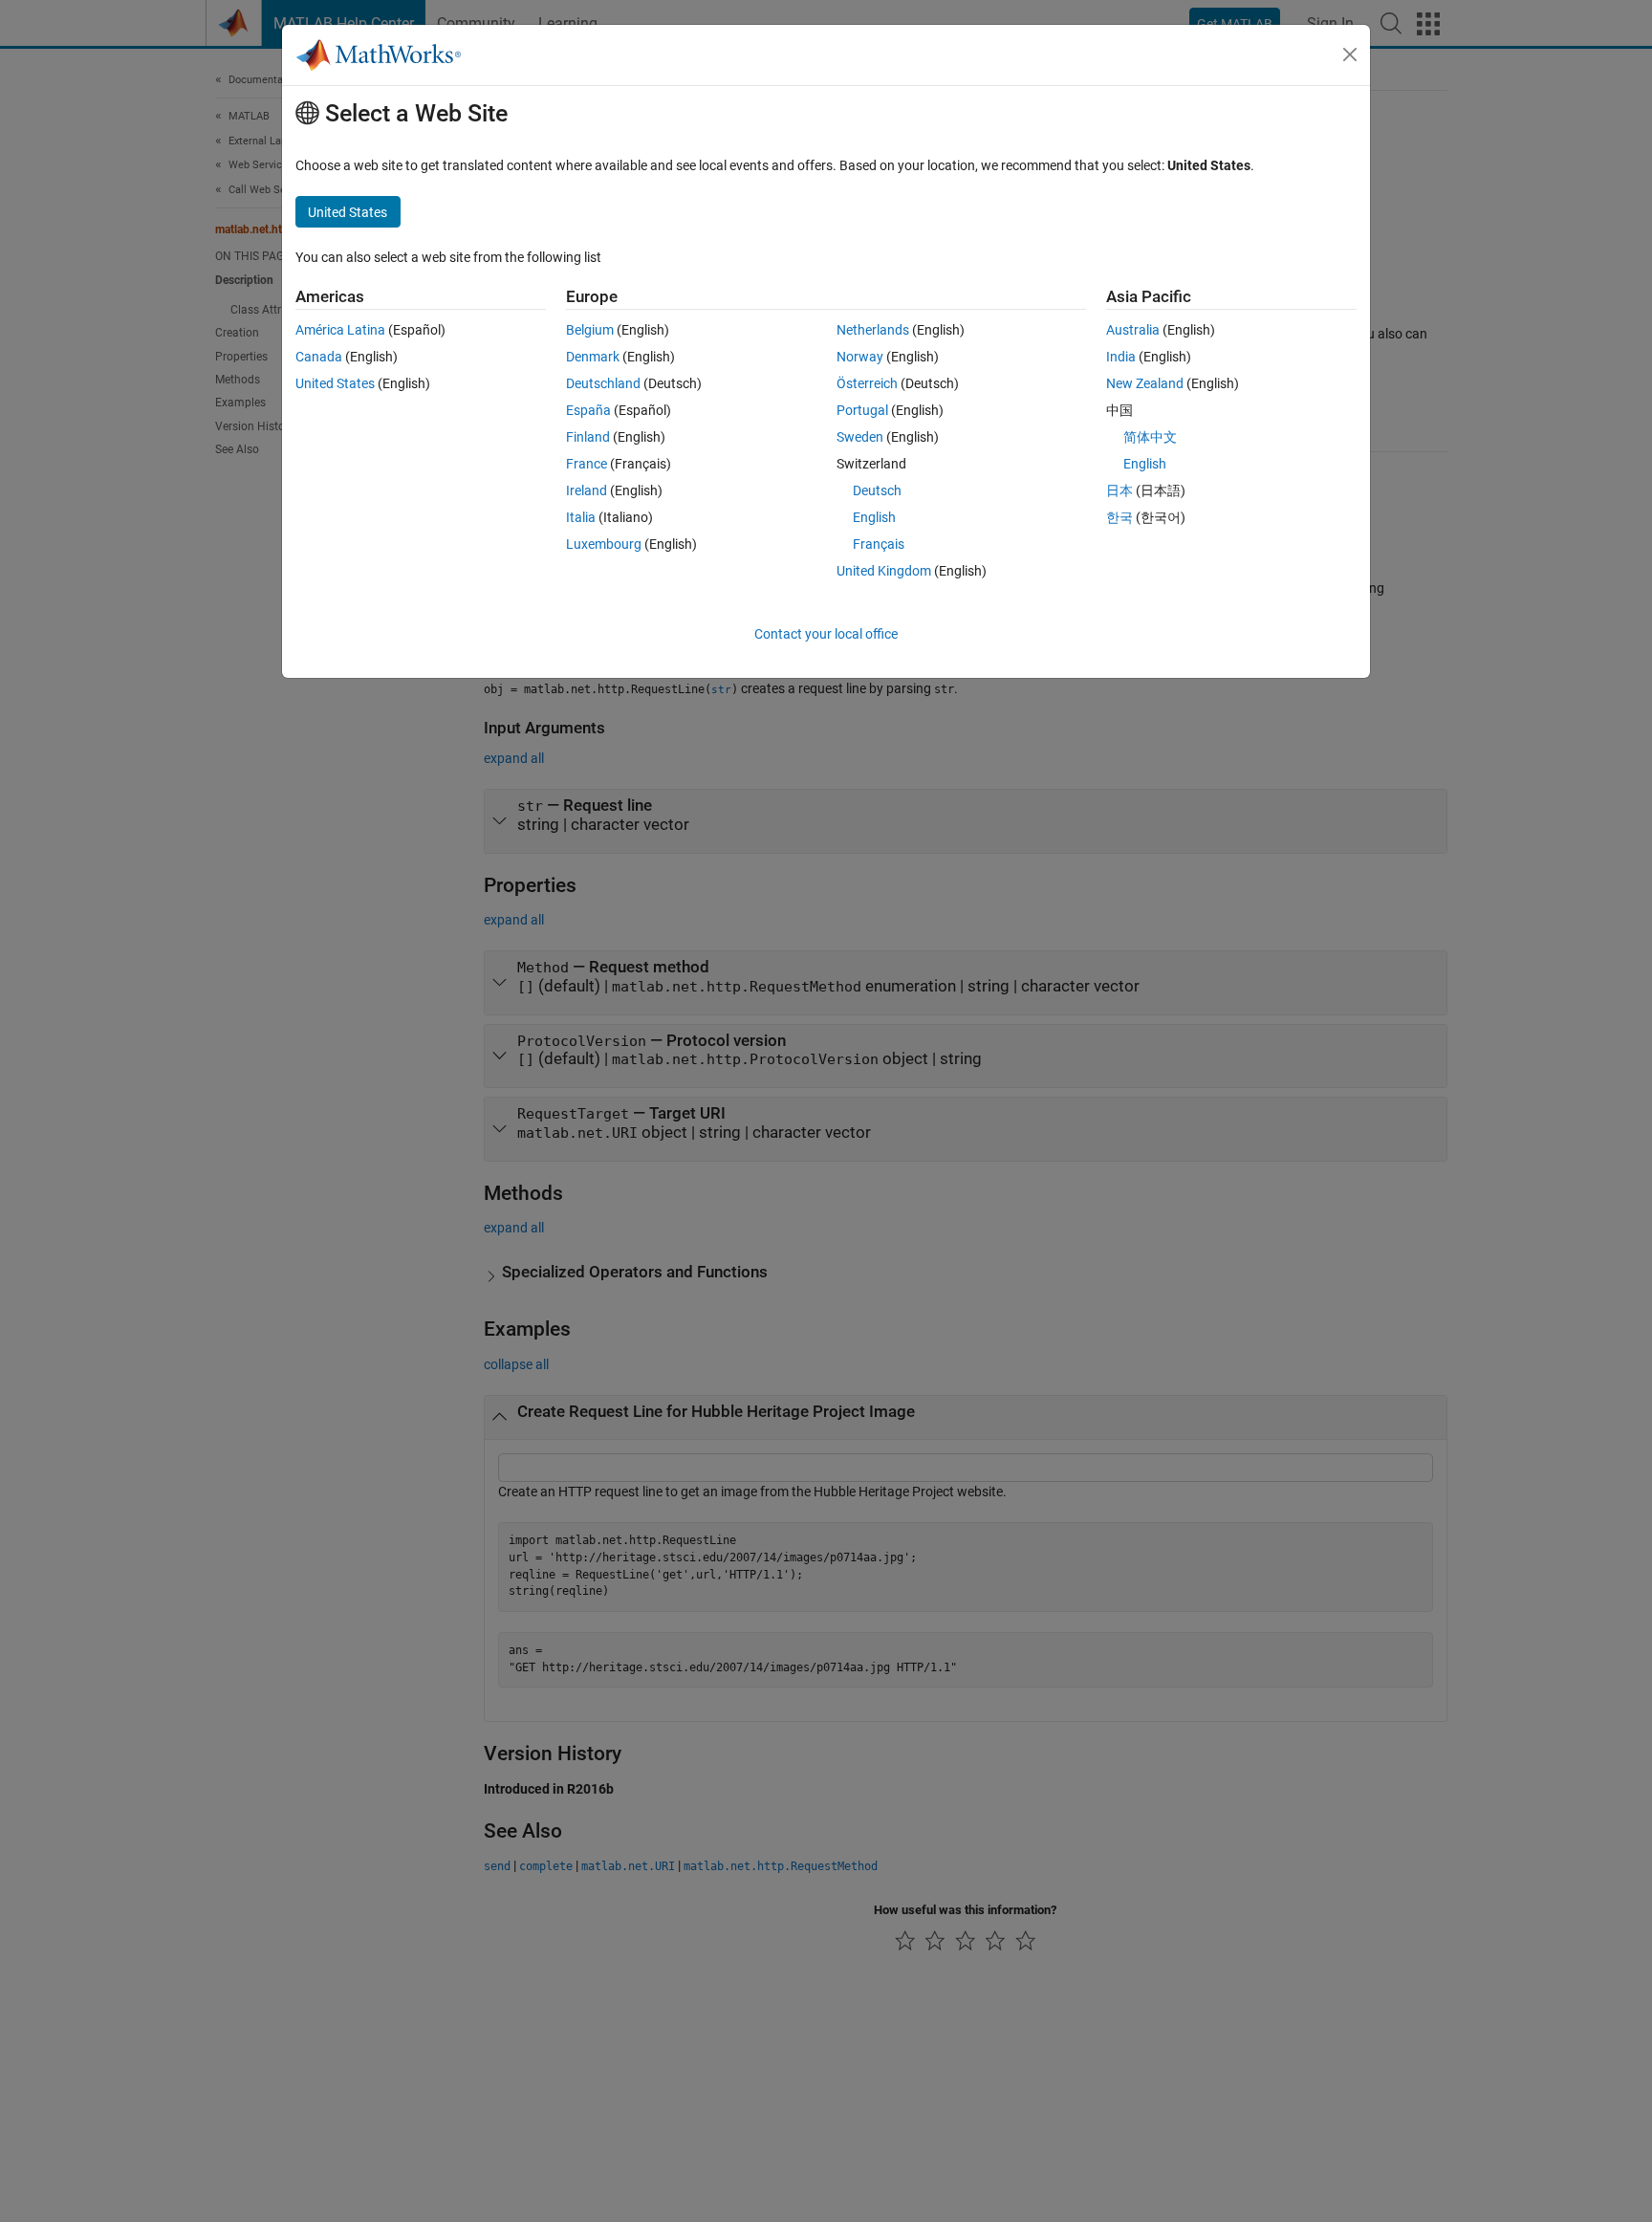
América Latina (340, 330)
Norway (860, 357)
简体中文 (1150, 437)
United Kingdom (884, 571)
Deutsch (877, 490)
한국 (1119, 517)
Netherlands (873, 330)
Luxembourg (604, 544)
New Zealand (1145, 383)
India (1121, 357)
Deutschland (603, 383)
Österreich (867, 383)
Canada (319, 357)
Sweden (860, 437)
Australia (1133, 330)
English (874, 517)
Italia (581, 517)
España (588, 410)
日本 (1119, 490)
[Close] (1350, 54)
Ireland (587, 490)
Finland (588, 437)
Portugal (862, 410)
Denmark (593, 357)
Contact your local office (826, 634)
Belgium (590, 330)
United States (335, 383)
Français (879, 544)
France (587, 464)
